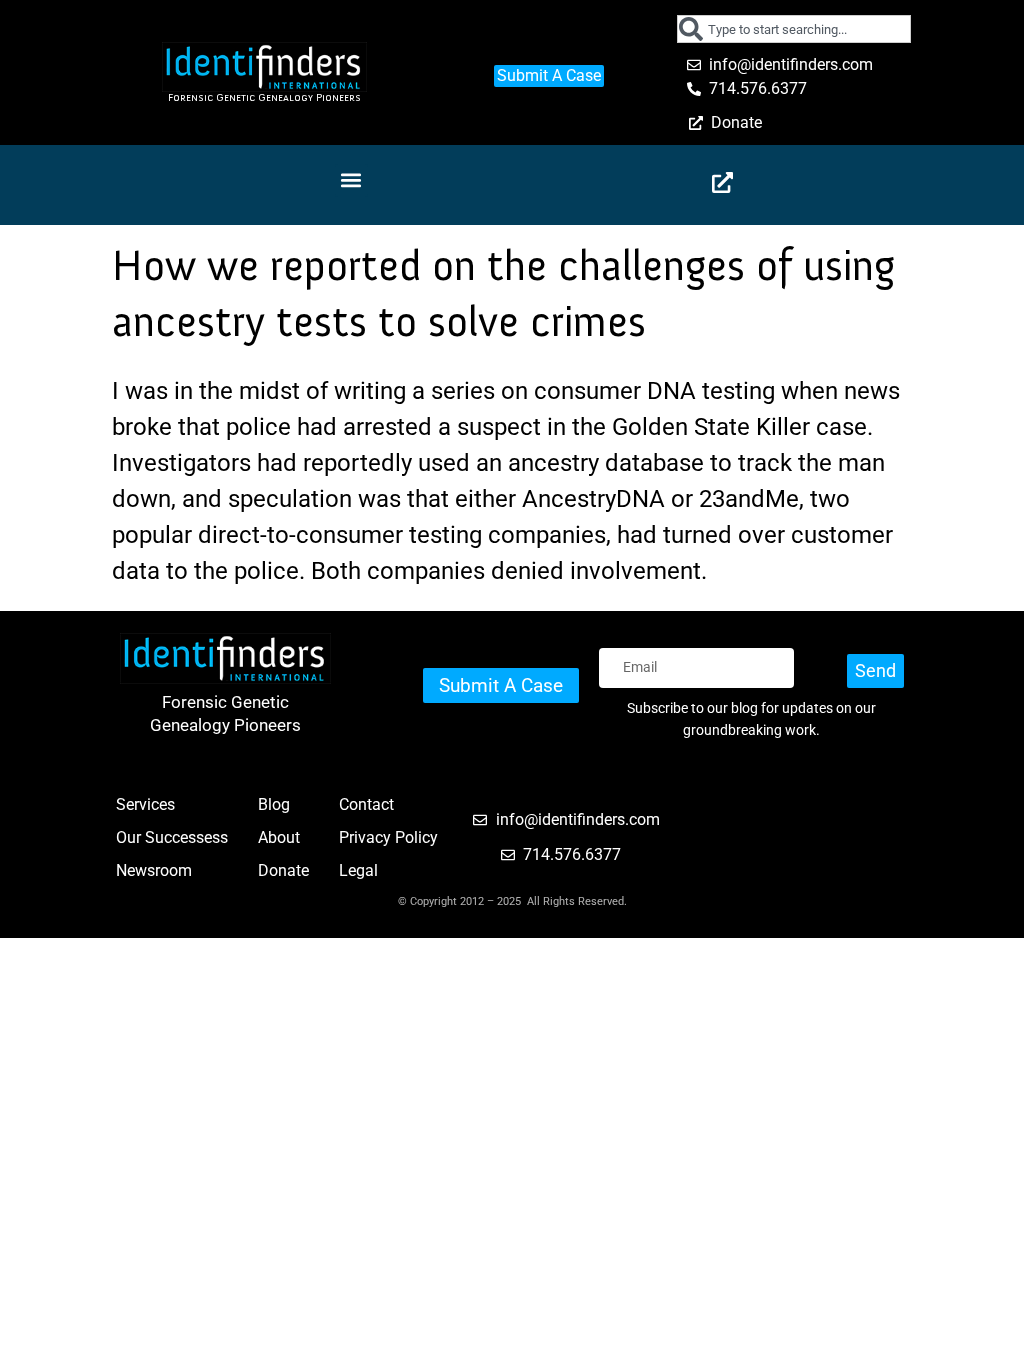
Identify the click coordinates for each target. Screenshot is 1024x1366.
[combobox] (794, 29)
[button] (351, 180)
